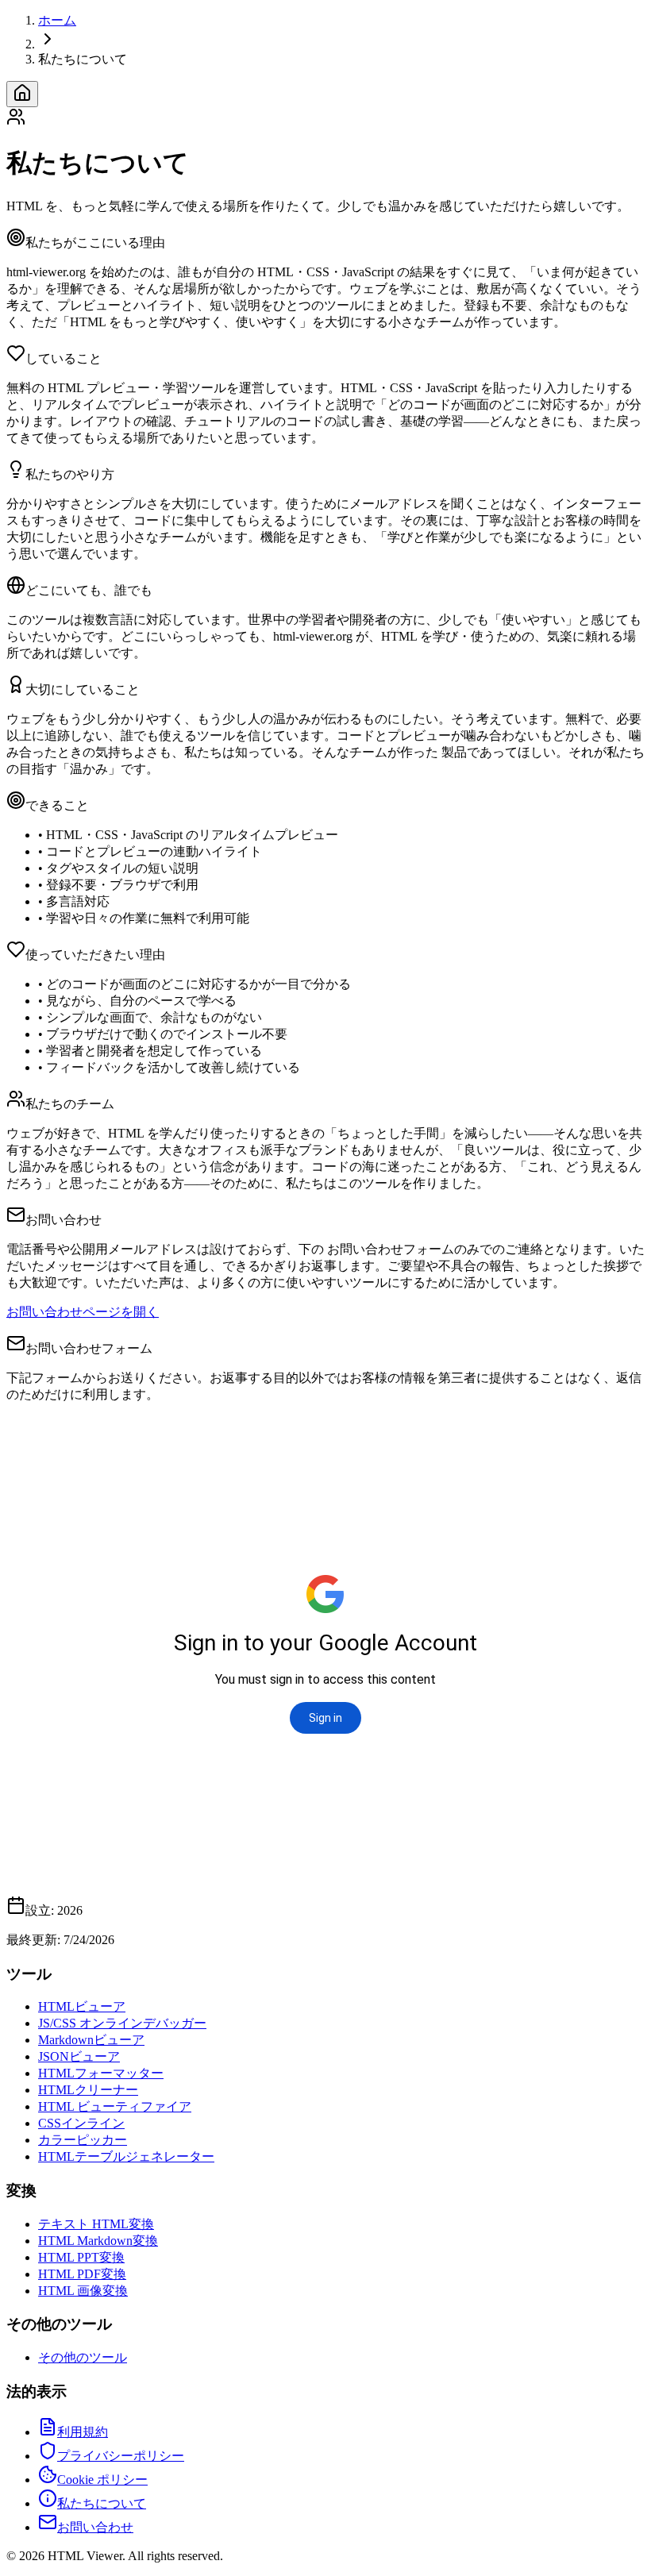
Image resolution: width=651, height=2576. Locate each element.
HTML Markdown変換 (98, 2241)
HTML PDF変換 (82, 2274)
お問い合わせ (95, 2527)
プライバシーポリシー (121, 2456)
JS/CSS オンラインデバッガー (122, 2023)
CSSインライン (81, 2123)
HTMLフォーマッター (101, 2073)
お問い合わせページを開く (83, 1312)
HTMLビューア (82, 2006)
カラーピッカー (83, 2140)
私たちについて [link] (83, 59)
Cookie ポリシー (102, 2480)
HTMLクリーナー (88, 2090)
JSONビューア (79, 2056)
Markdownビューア (91, 2040)
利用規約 (83, 2432)
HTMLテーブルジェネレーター (126, 2156)
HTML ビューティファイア (115, 2106)
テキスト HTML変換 (96, 2224)
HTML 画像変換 (83, 2291)
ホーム (57, 20)
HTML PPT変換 (81, 2257)
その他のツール (83, 2357)
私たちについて (102, 2503)
